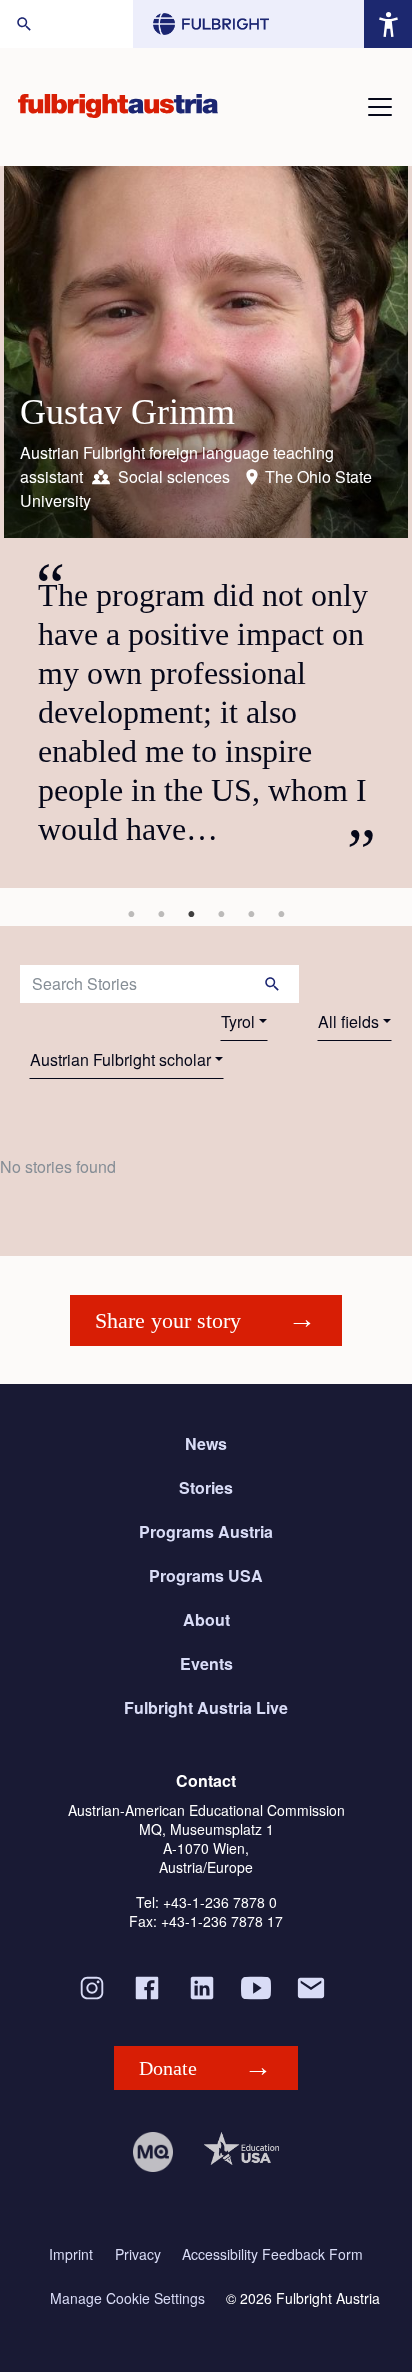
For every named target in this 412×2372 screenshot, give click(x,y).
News (206, 1443)
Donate (168, 2068)
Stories (206, 1487)
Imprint (71, 2254)
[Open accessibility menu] (388, 24)
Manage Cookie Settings (127, 2298)
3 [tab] (191, 914)
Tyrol (238, 1021)
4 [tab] (221, 914)
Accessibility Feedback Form (272, 2254)
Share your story (168, 1320)
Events (206, 1663)
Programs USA (206, 1575)
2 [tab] (161, 914)
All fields (348, 1021)
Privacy (138, 2254)
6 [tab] (281, 914)
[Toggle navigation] (380, 107)
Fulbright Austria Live (206, 1707)
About (206, 1619)
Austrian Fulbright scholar (120, 1059)
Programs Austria (206, 1531)
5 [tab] (251, 914)
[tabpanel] (206, 527)
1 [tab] (131, 914)
